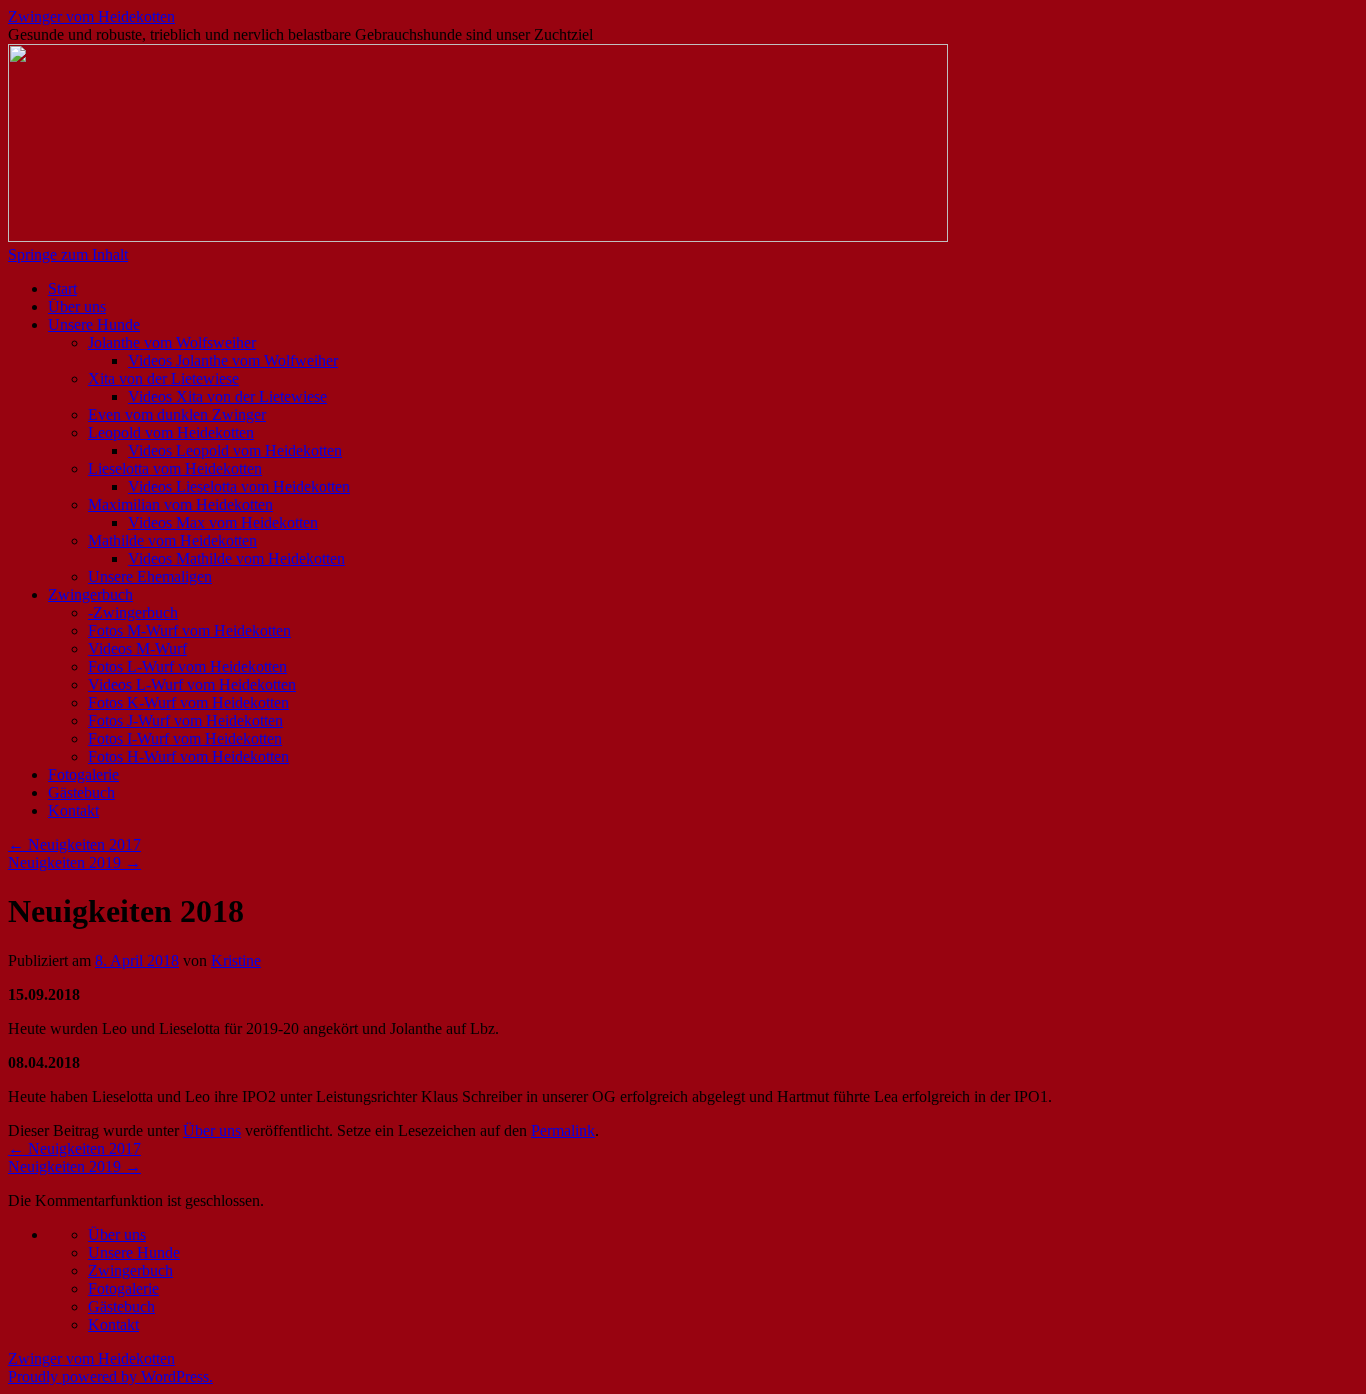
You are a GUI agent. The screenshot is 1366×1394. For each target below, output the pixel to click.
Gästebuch (81, 792)
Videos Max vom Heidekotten (223, 522)
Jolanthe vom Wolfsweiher (172, 342)
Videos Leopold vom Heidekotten (235, 450)
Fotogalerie (83, 774)
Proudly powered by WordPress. (110, 1376)
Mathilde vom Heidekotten (172, 540)
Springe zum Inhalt (68, 254)
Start (62, 288)
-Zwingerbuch (133, 612)
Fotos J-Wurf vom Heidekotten (185, 720)
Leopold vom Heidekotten (171, 432)
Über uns (77, 306)
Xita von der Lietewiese (163, 378)
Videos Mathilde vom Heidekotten (236, 558)
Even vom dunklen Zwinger (177, 414)
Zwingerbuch (90, 594)
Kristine (236, 960)
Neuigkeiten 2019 (74, 862)
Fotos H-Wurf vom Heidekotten (188, 756)
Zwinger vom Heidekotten (91, 16)
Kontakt (73, 810)
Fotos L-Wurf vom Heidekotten (187, 666)
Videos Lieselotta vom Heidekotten (239, 486)
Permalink (563, 1130)
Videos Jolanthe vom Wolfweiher (233, 360)
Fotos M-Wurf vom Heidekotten (189, 630)
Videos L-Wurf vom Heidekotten (192, 684)
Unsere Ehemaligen (150, 576)
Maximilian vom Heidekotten (180, 504)
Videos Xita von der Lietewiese (227, 396)
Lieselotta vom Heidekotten (175, 468)
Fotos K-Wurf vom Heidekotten (188, 702)
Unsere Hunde (94, 324)
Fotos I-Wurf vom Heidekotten (185, 738)
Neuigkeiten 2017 (74, 844)
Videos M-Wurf (137, 648)
